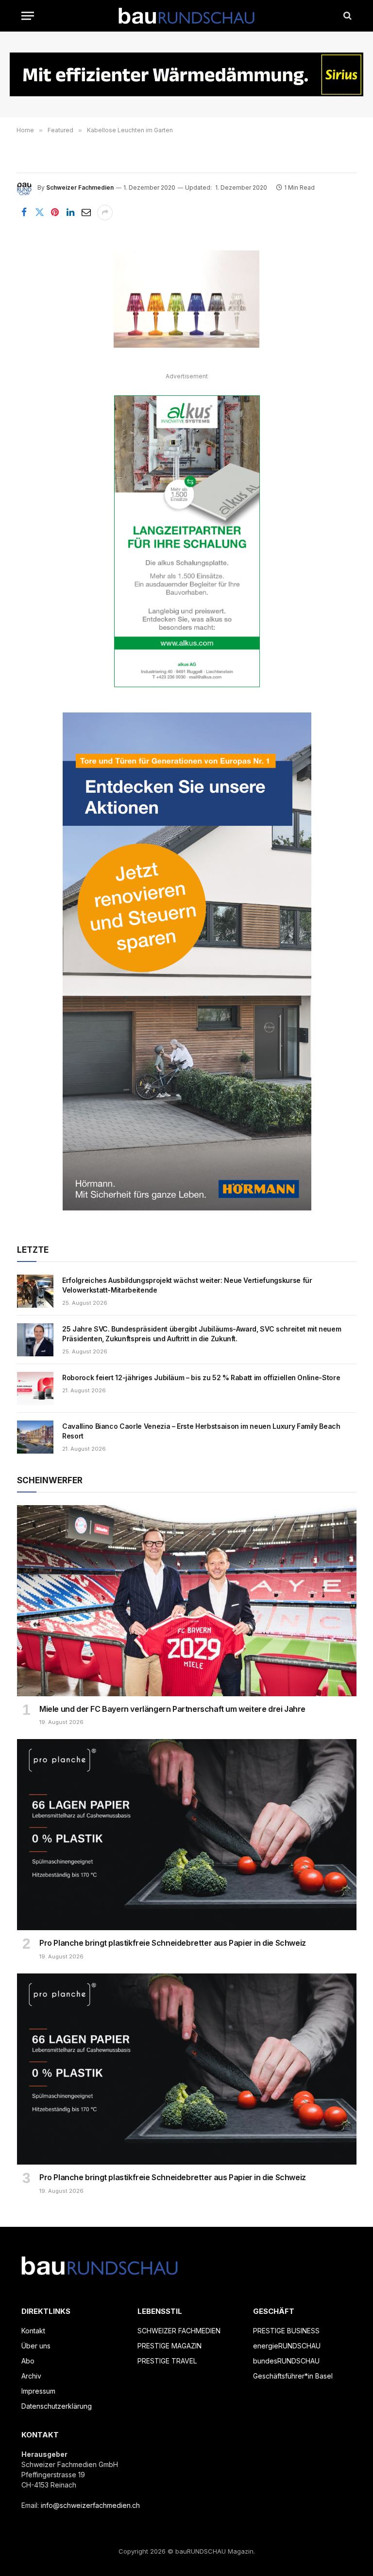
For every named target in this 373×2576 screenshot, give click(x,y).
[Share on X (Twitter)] (39, 213)
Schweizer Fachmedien (80, 187)
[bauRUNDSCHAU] (186, 16)
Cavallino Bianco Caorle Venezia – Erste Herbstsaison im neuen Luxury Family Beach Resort (201, 1431)
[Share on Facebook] (24, 213)
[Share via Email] (86, 213)
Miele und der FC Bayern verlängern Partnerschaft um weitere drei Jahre (172, 1709)
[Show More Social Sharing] (105, 213)
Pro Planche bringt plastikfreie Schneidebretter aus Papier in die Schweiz (173, 1943)
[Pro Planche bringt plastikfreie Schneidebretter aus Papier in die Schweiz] (187, 1835)
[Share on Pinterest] (55, 213)
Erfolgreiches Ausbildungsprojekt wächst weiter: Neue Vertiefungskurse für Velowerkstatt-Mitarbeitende (187, 1285)
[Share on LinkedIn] (70, 213)
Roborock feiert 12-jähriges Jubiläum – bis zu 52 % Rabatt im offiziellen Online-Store (201, 1377)
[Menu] (28, 16)
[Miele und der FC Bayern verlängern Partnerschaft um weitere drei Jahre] (187, 1601)
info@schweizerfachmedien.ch (90, 2505)
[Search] (347, 16)
